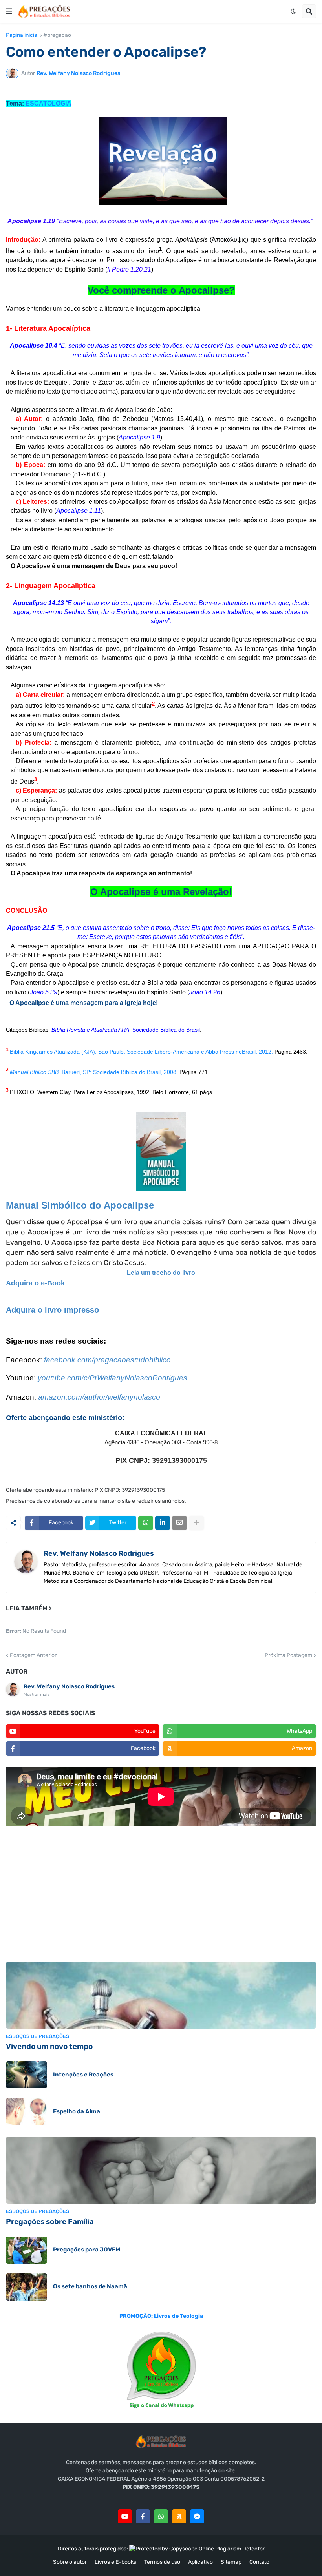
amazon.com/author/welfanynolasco (99, 1397)
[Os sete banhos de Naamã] (27, 2287)
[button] (9, 11)
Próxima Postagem (288, 1655)
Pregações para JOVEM (87, 2250)
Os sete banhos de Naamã (90, 2286)
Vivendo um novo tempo (49, 2046)
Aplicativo (200, 2562)
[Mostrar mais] (196, 1523)
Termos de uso (162, 2562)
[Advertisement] (161, 1895)
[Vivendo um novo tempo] (161, 1995)
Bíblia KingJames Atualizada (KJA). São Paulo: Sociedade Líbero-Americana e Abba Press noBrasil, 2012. (141, 1052)
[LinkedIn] (163, 1523)
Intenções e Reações (83, 2075)
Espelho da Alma (77, 2111)
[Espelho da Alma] (27, 2112)
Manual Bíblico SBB (34, 1072)
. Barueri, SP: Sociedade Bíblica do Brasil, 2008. (119, 1072)
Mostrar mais (37, 1695)
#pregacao (57, 35)
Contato (259, 2562)
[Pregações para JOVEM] (27, 2250)
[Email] (179, 1523)
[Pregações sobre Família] (161, 2170)
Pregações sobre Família (50, 2221)
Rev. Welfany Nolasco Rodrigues (99, 1553)
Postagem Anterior (33, 1655)
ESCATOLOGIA (48, 103)
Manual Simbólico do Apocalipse (80, 1205)
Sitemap (231, 2562)
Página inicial (22, 35)
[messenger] (197, 2516)
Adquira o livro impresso (52, 1310)
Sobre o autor (70, 2562)
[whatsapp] (161, 2516)
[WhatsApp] (146, 1523)
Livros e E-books (115, 2562)
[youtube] (125, 2516)
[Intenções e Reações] (27, 2075)
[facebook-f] (143, 2516)
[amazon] (179, 2516)
